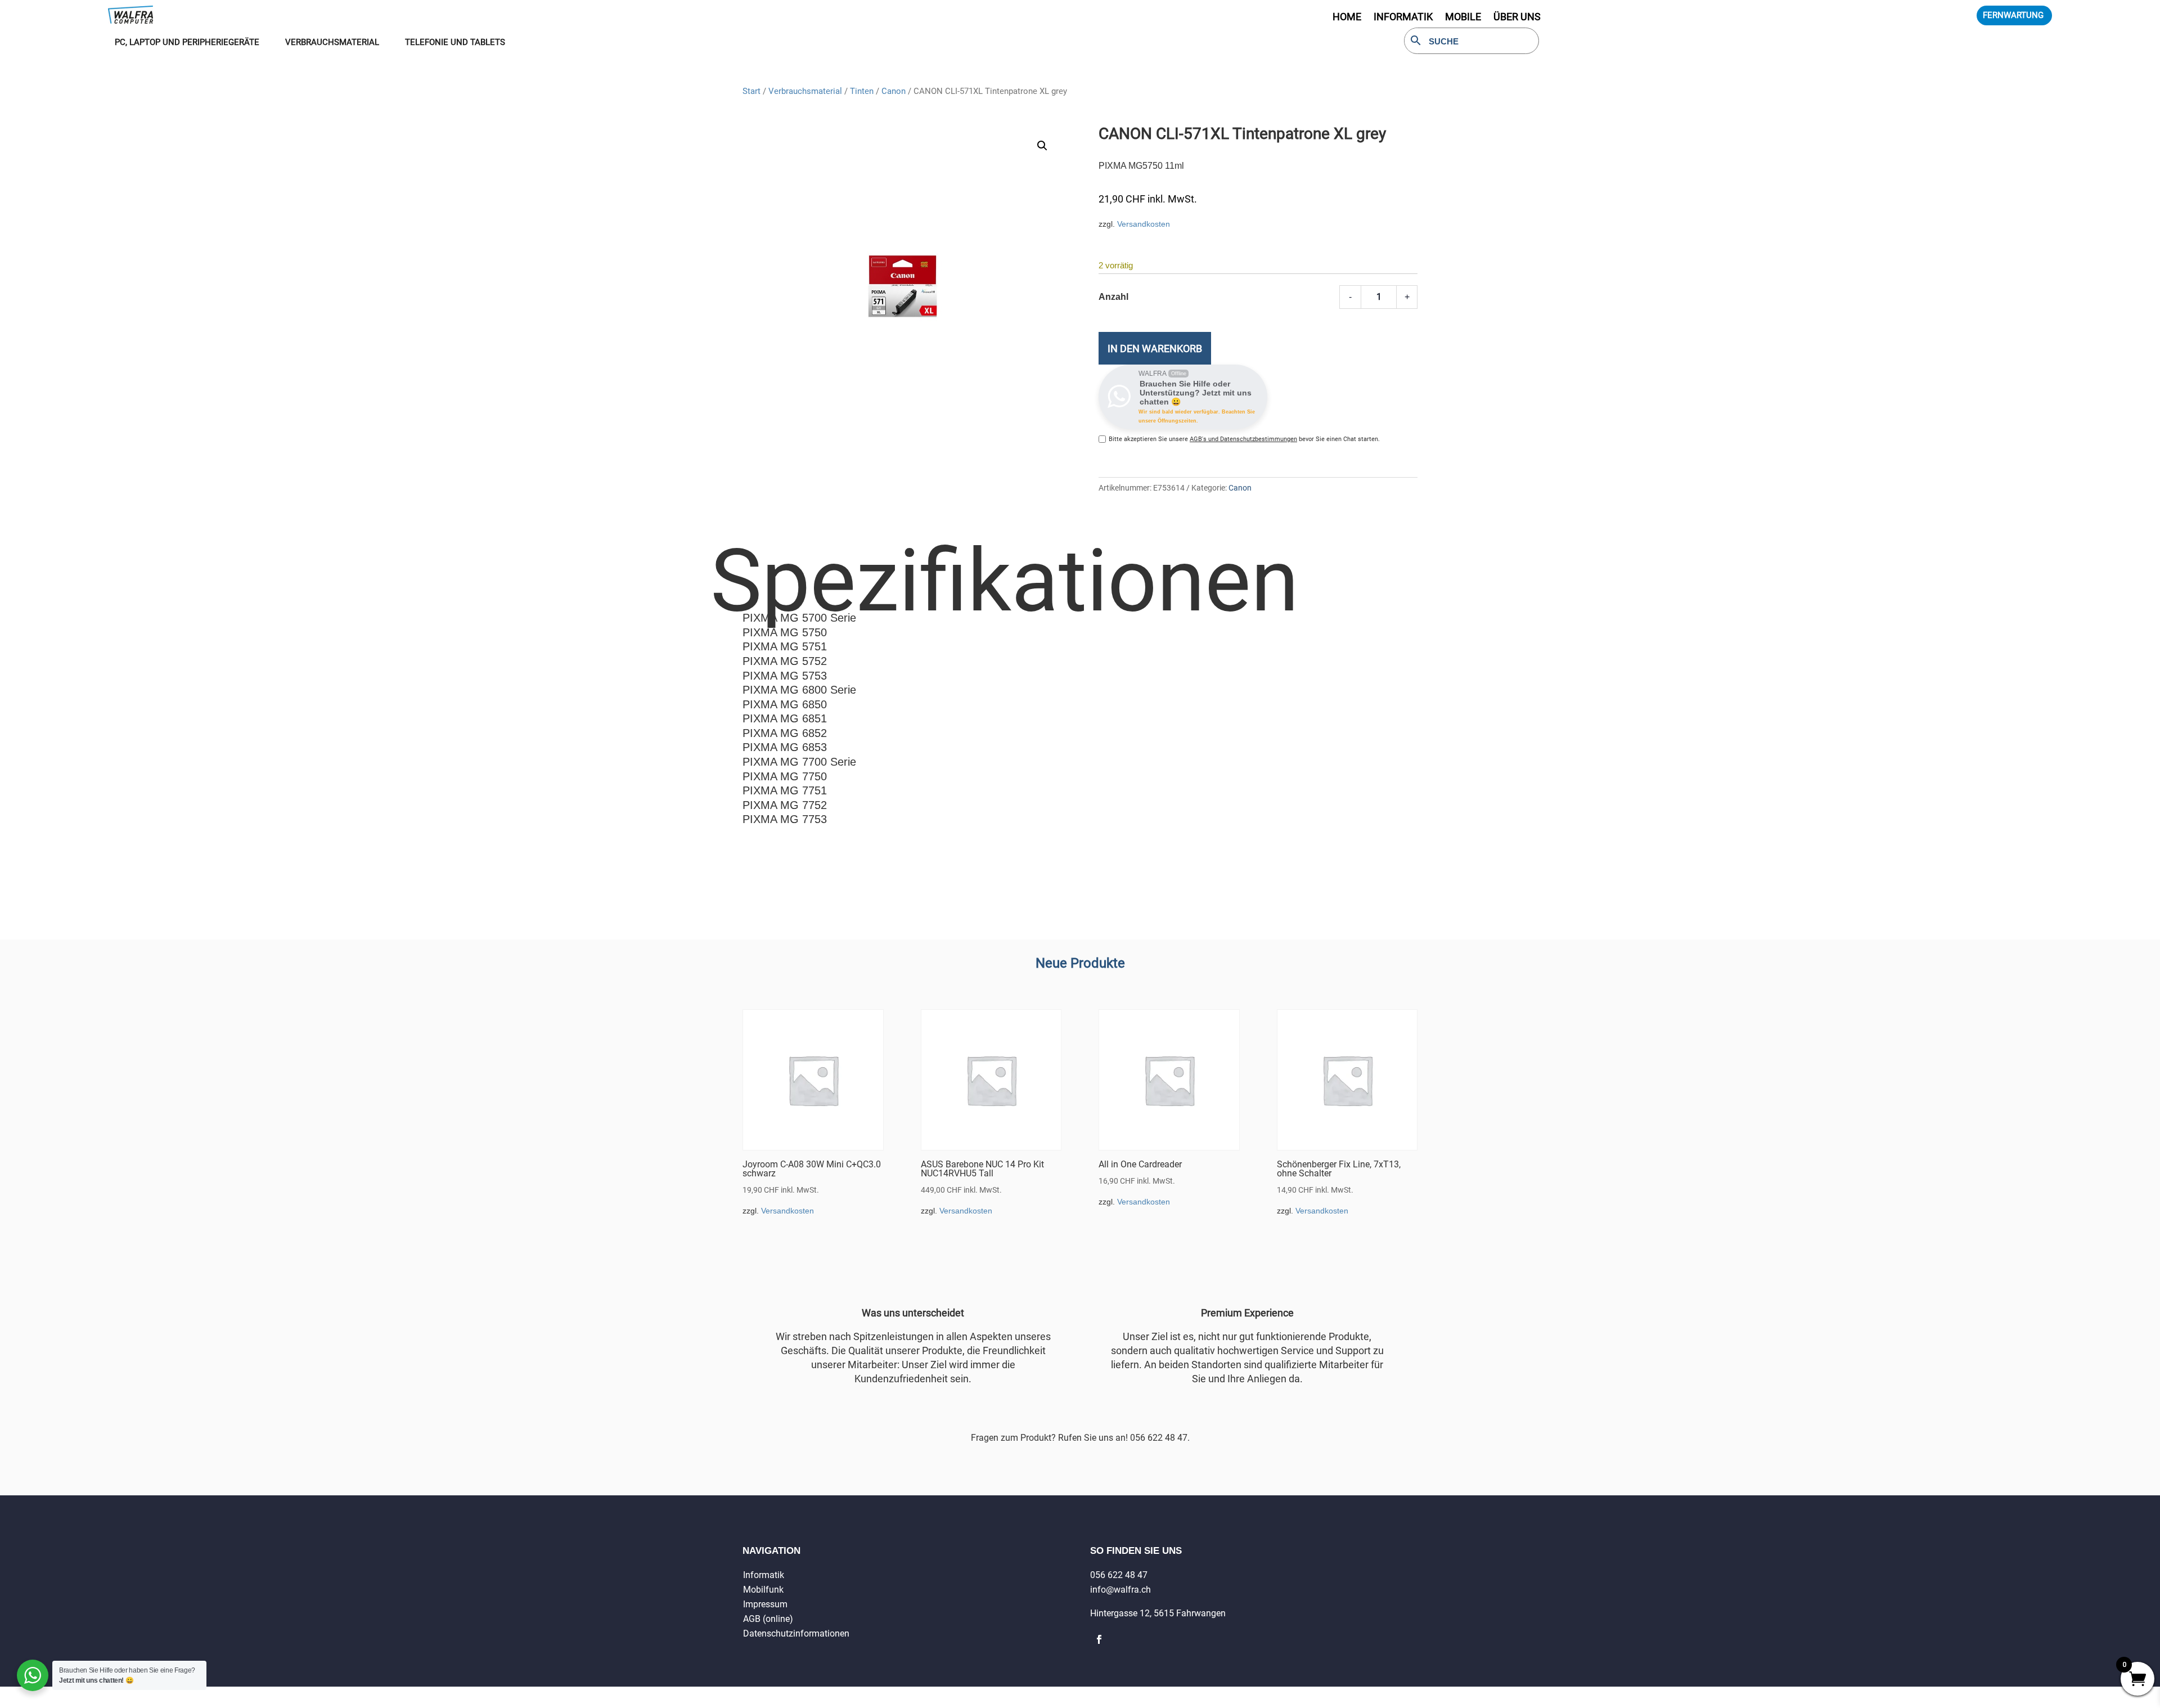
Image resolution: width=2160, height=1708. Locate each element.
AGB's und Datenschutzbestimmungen (1243, 439)
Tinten (862, 91)
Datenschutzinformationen (796, 1633)
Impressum (765, 1604)
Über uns (1517, 18)
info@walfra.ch (1120, 1590)
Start (751, 91)
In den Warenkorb (1155, 349)
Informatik (764, 1575)
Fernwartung (2013, 15)
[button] (1042, 146)
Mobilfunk (763, 1590)
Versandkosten (1144, 224)
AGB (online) (768, 1619)
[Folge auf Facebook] (1099, 1639)
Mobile (1463, 18)
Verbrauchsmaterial (805, 91)
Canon (894, 91)
